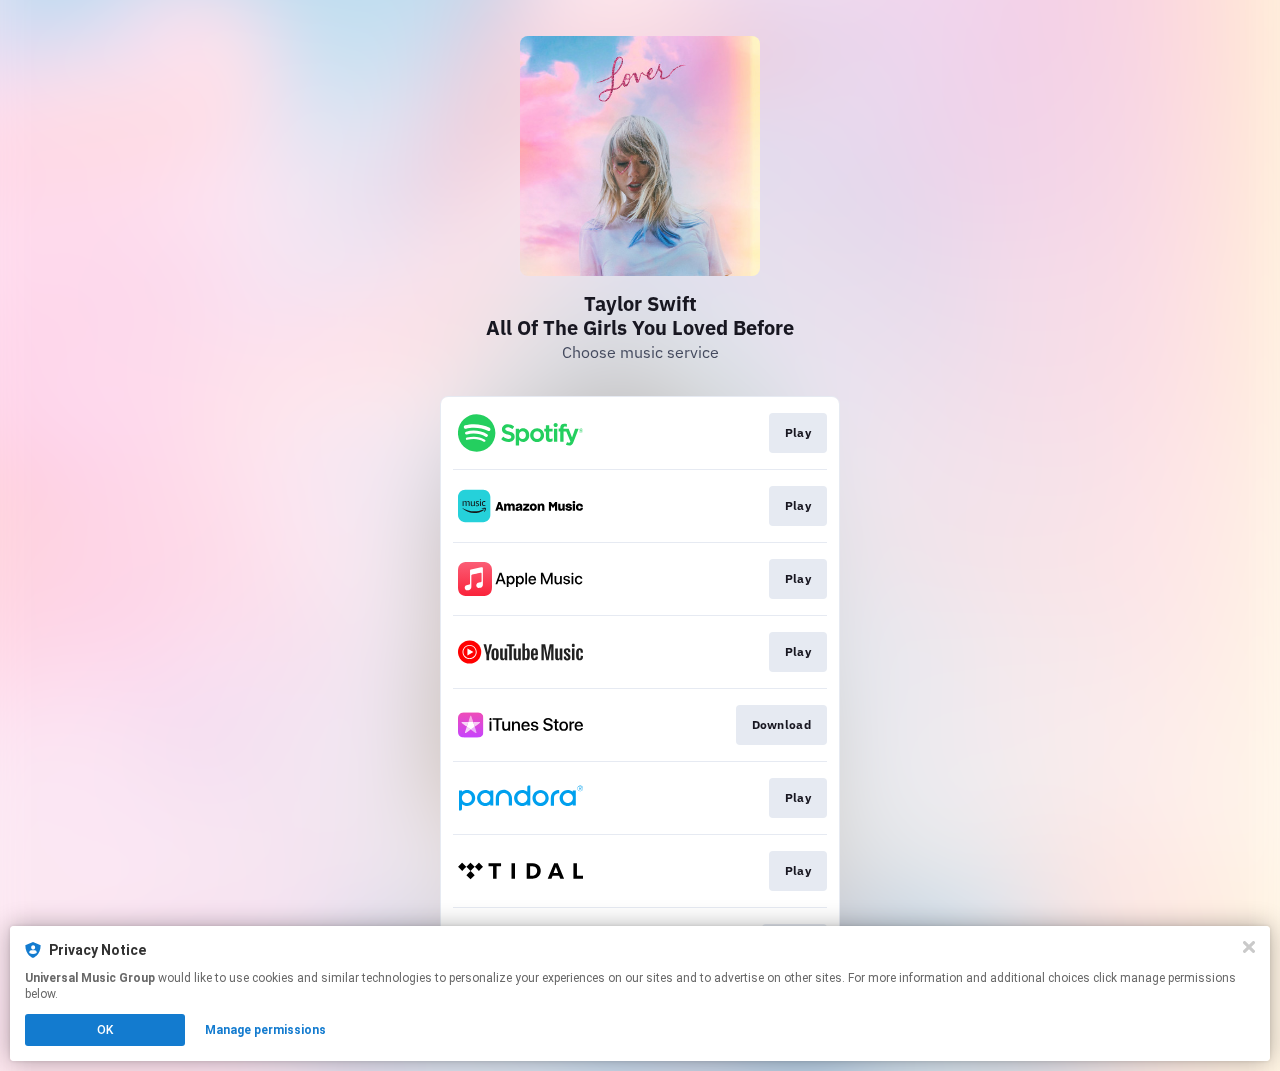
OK (105, 1030)
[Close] (1249, 947)
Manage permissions (265, 1030)
